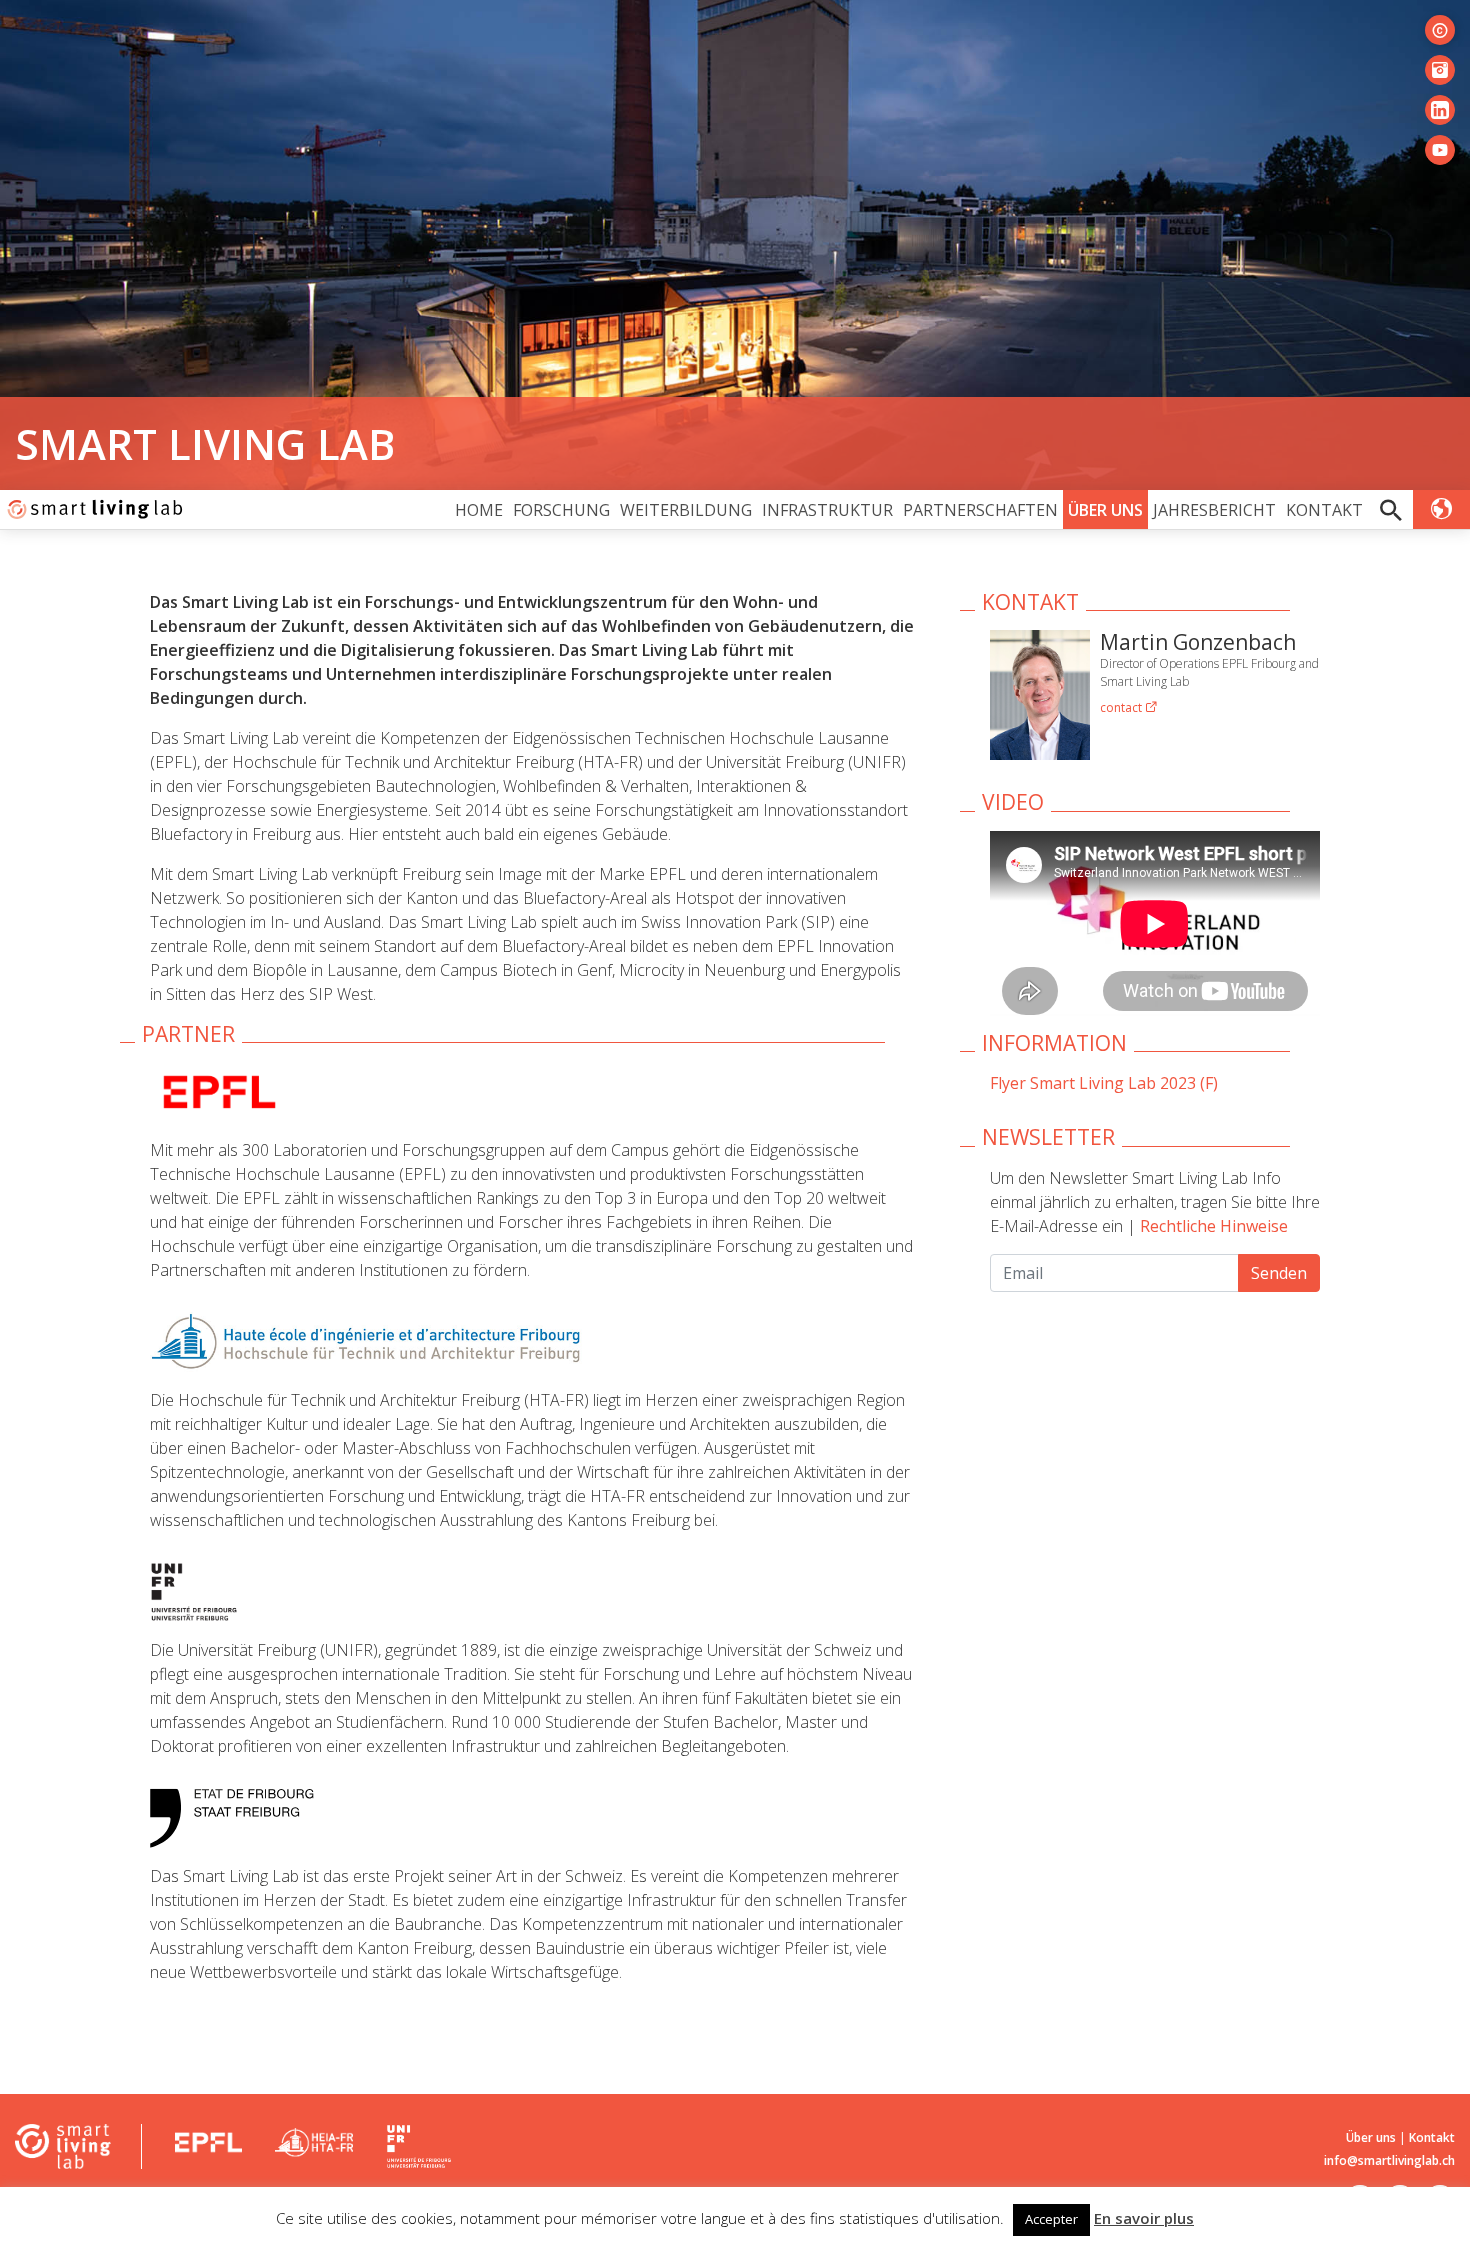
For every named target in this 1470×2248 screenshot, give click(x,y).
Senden (1279, 1273)
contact (1122, 707)
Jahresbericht (1214, 510)
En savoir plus (1144, 2218)
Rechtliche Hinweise (1214, 1226)
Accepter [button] (1051, 2219)
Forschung (561, 510)
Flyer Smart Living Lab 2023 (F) (1104, 1083)
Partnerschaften (980, 510)
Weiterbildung (686, 510)
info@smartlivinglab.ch (1389, 2160)
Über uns (1105, 510)
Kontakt (1324, 510)
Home (479, 510)
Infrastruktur (827, 510)
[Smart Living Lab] (92, 509)
